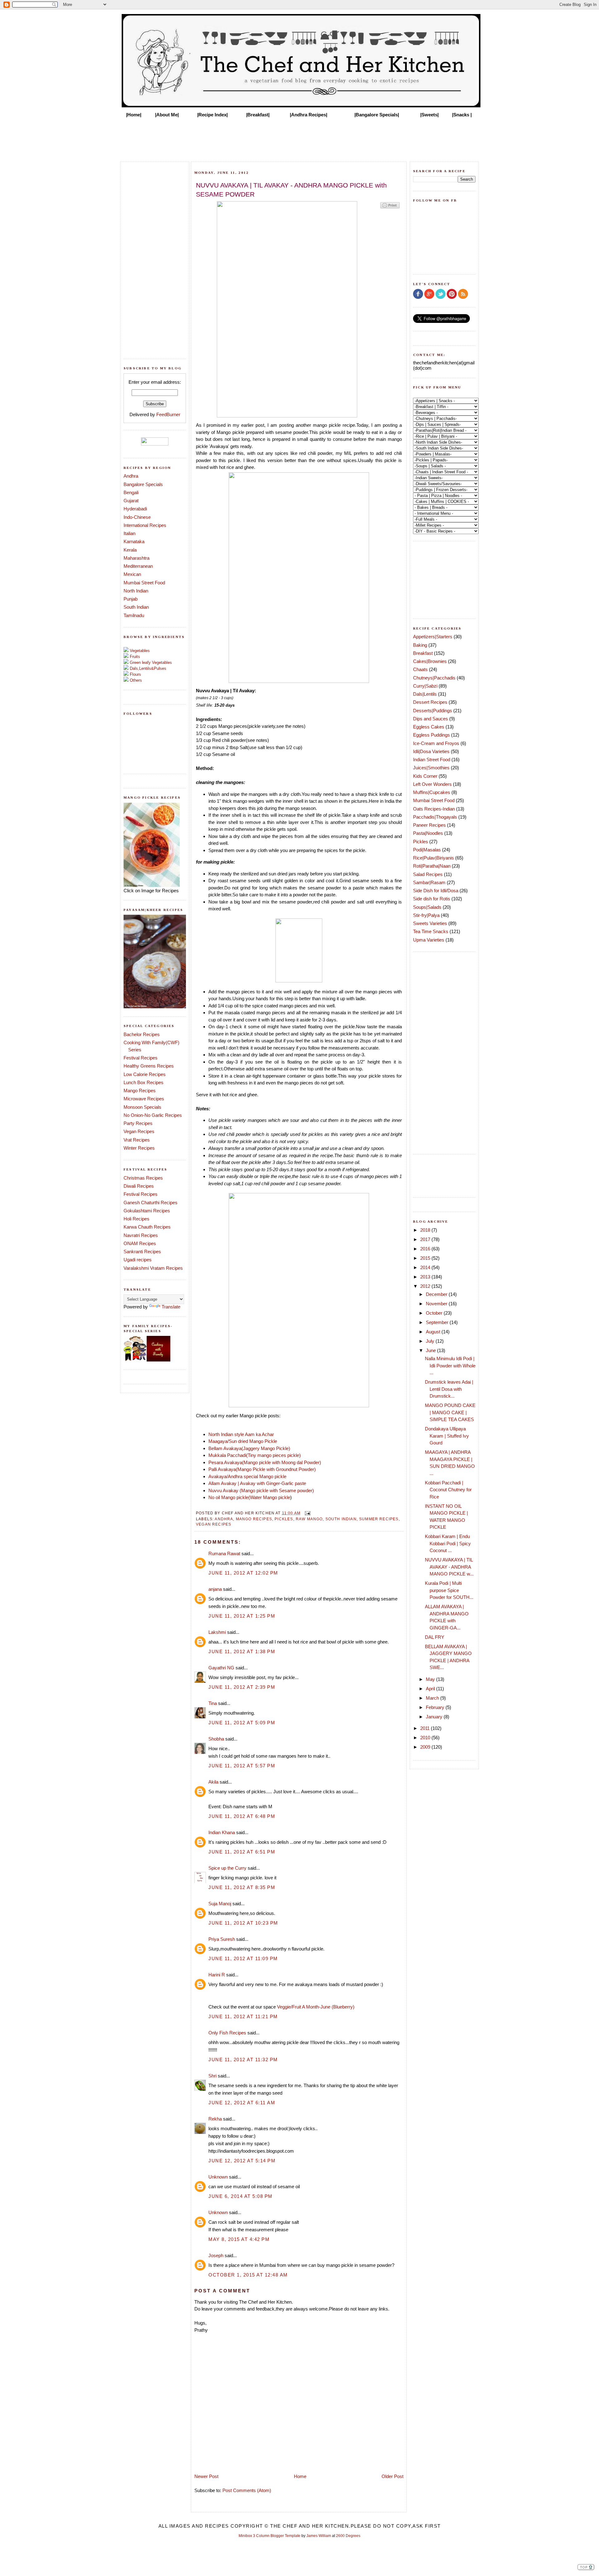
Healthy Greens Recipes (149, 1066)
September (438, 1322)
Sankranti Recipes (142, 1251)
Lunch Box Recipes (144, 1082)
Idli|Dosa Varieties (431, 751)
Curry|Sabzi (425, 686)
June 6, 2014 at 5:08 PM (241, 2196)
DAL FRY (435, 1637)
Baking (420, 645)
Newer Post (206, 2476)
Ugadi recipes (138, 1260)
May (431, 1679)
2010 (426, 1738)
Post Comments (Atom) (247, 2490)
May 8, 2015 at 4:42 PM (239, 2239)
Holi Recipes (136, 1219)
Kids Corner (425, 776)
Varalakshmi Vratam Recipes (153, 1268)
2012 (426, 1286)
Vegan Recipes (139, 1131)
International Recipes (145, 525)
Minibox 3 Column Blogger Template (270, 2536)
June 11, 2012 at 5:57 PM (242, 1766)
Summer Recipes (379, 1519)
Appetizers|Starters (433, 637)
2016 (426, 1249)
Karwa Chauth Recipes (147, 1227)
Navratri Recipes (141, 1235)
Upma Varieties (429, 940)
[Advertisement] (299, 138)
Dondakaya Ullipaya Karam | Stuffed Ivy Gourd (447, 1436)
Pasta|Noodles (428, 833)
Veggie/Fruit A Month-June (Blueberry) (316, 2007)
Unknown (218, 2177)
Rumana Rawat (224, 1553)
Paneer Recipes (429, 825)
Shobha (216, 1739)
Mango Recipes (140, 1091)
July (431, 1341)
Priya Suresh (222, 1939)
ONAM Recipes (140, 1243)
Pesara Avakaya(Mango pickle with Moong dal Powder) (265, 1462)
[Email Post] (307, 1513)
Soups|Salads (427, 907)
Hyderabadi (135, 509)
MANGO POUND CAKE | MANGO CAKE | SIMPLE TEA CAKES (450, 1412)
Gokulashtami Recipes (147, 1211)
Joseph (216, 2255)
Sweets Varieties (430, 923)
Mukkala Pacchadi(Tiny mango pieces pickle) (255, 1455)
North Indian (136, 591)
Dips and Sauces (431, 719)
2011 (426, 1728)
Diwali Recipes (139, 1186)
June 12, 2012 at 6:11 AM (242, 2103)
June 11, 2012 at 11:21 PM (243, 2016)
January (435, 1717)
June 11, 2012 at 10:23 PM (243, 1923)
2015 (426, 1258)
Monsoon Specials (142, 1107)
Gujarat (131, 501)
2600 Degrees (348, 2536)
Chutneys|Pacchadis (434, 678)
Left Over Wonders (432, 784)
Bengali (131, 492)
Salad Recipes (428, 874)
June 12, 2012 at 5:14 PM (242, 2161)
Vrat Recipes (137, 1140)
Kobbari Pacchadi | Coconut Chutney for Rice (448, 1490)
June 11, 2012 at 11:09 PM (243, 1958)
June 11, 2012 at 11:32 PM (243, 2060)
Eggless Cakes (429, 727)
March (433, 1698)
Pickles (284, 1519)
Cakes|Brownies (430, 661)
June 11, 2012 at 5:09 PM (242, 1723)
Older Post (392, 2476)
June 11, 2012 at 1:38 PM (242, 1651)
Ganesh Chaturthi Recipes (151, 1203)
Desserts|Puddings (433, 711)
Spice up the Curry (227, 1868)
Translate (171, 1307)
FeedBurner (168, 414)
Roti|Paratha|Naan (432, 866)
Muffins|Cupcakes (432, 792)
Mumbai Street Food (144, 583)
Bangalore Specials (143, 484)
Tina (213, 1703)
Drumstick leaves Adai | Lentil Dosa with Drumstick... (449, 1389)
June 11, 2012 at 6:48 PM (242, 1816)
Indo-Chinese (137, 517)
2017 (426, 1239)
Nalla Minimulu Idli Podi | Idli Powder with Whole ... (450, 1366)
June (431, 1350)
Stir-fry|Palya (426, 915)
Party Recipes (138, 1123)
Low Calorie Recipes (145, 1074)
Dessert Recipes (430, 702)
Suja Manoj (220, 1904)
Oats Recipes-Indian (434, 809)
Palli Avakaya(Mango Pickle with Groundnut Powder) (262, 1469)
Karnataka (134, 541)
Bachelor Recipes (142, 1034)
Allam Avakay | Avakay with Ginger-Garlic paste (257, 1483)
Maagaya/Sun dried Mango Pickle (243, 1441)
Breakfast (423, 653)
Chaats (420, 669)
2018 (426, 1230)
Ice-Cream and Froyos (436, 743)
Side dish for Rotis (432, 899)
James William (319, 2536)
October (435, 1313)
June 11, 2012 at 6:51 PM (242, 1852)
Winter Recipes (139, 1148)
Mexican (132, 574)
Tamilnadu (134, 615)
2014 (426, 1267)
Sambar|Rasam (429, 882)
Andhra (131, 476)
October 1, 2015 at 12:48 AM (248, 2275)
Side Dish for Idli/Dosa (436, 891)
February (436, 1707)
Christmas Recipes (143, 1178)
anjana (215, 1589)
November (437, 1304)
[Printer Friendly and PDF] (390, 208)
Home (300, 2476)
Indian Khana (222, 1832)
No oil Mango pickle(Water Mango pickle (249, 1497)
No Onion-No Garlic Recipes (153, 1115)
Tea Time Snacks (431, 931)
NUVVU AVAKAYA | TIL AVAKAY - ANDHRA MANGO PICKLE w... (449, 1567)
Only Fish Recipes (227, 2033)
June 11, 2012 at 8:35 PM (242, 1887)
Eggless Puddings (431, 735)
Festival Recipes (141, 1058)
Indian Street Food (432, 760)
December (437, 1294)
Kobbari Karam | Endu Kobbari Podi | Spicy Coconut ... (448, 1543)
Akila (213, 1782)
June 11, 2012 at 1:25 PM (242, 1616)
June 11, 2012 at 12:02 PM (243, 1573)
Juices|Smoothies (431, 768)
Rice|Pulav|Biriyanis (433, 858)
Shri (212, 2076)
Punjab (131, 599)
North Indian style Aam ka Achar (241, 1434)
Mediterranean (138, 566)
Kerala (130, 550)
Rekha (215, 2119)
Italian (129, 533)
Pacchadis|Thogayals (435, 817)
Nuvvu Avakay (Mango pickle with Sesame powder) (261, 1490)
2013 (426, 1277)
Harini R (217, 1975)
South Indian (136, 607)
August (434, 1332)
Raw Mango (309, 1519)
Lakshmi (217, 1632)
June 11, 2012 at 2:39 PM (242, 1687)
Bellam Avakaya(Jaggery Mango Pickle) (249, 1448)
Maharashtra (136, 558)
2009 (426, 1747)
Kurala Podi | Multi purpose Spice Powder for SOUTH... (449, 1590)
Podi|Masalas (427, 850)
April (431, 1689)
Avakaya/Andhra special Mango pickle (247, 1476)
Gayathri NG (221, 1668)
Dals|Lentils (425, 694)
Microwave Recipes (144, 1099)
